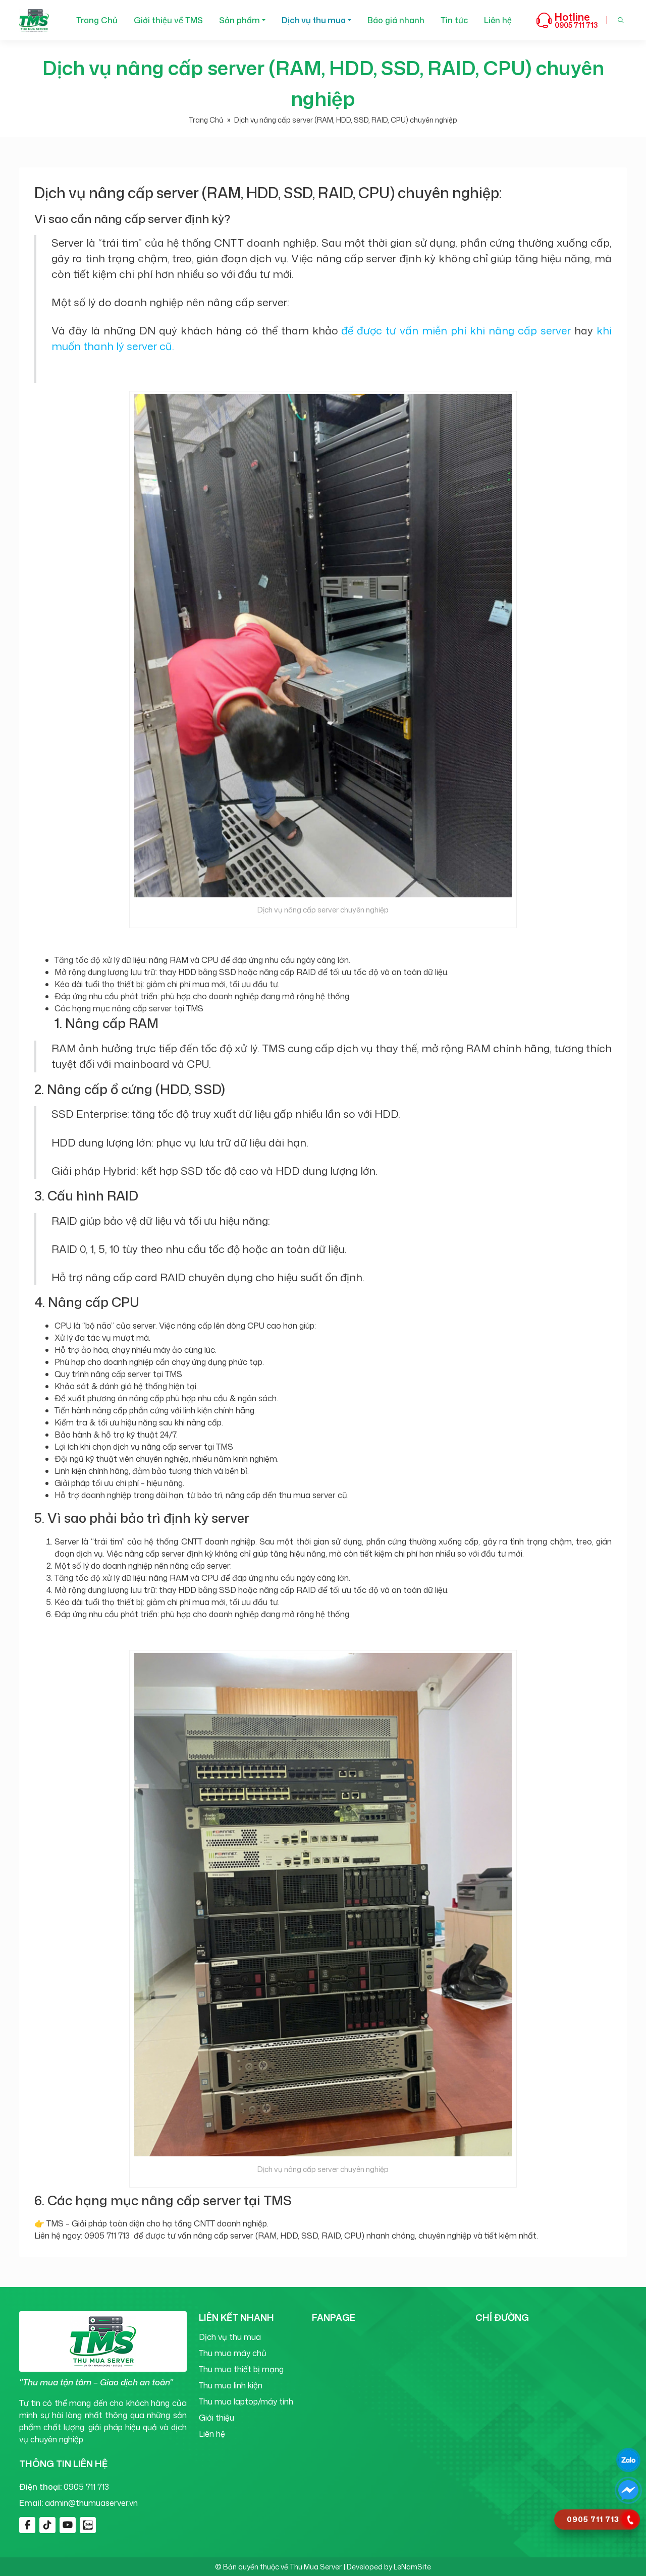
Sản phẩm (239, 20)
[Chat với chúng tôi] (628, 2460)
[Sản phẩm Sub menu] (264, 20)
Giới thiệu (217, 2418)
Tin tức (454, 20)
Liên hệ (498, 20)
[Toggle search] (621, 20)
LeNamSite (412, 2567)
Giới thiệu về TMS (168, 20)
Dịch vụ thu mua (314, 20)
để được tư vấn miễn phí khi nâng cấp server (456, 330)
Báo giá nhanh (396, 20)
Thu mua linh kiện (231, 2385)
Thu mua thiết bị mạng (241, 2369)
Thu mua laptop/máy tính (246, 2401)
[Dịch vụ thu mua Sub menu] (349, 20)
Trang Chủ (97, 20)
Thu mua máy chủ (233, 2353)
